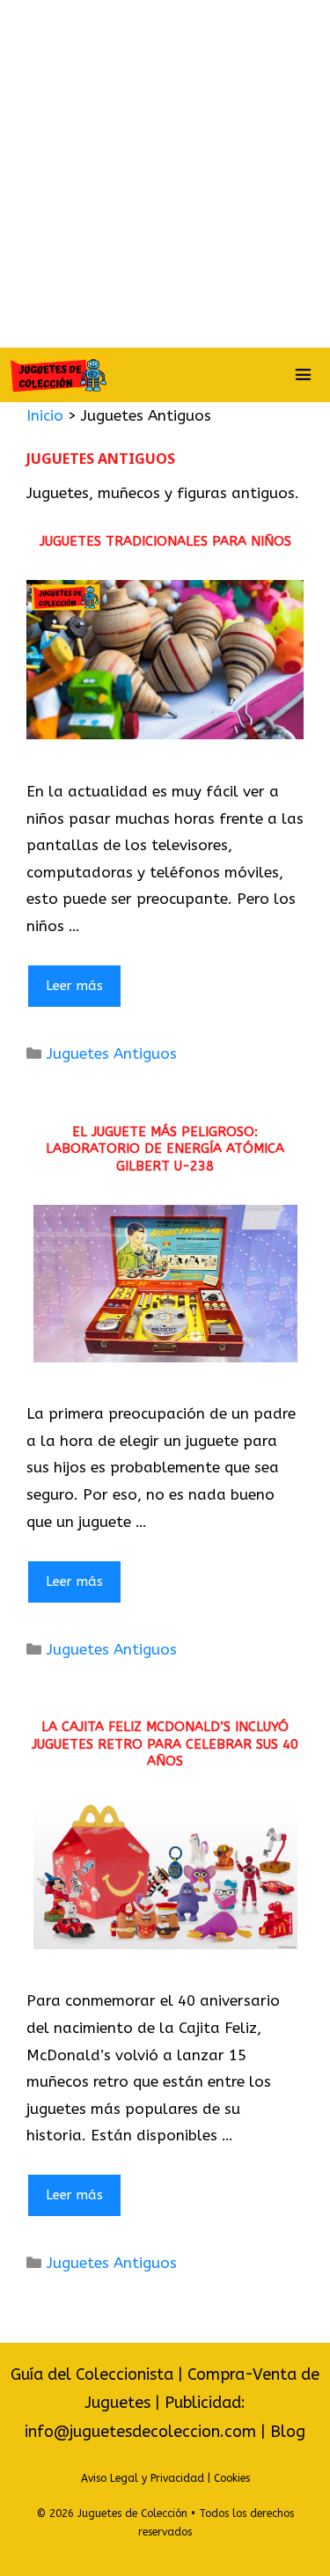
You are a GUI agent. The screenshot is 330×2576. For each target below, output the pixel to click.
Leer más (74, 986)
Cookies (232, 2478)
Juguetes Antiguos (112, 1053)
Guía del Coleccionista (92, 2374)
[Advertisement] (165, 174)
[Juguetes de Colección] (58, 375)
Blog (288, 2432)
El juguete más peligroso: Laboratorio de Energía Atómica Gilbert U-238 (165, 1149)
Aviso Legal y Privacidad (143, 2478)
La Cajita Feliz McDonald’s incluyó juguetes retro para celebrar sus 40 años (165, 1744)
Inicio (45, 415)
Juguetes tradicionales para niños (165, 541)
